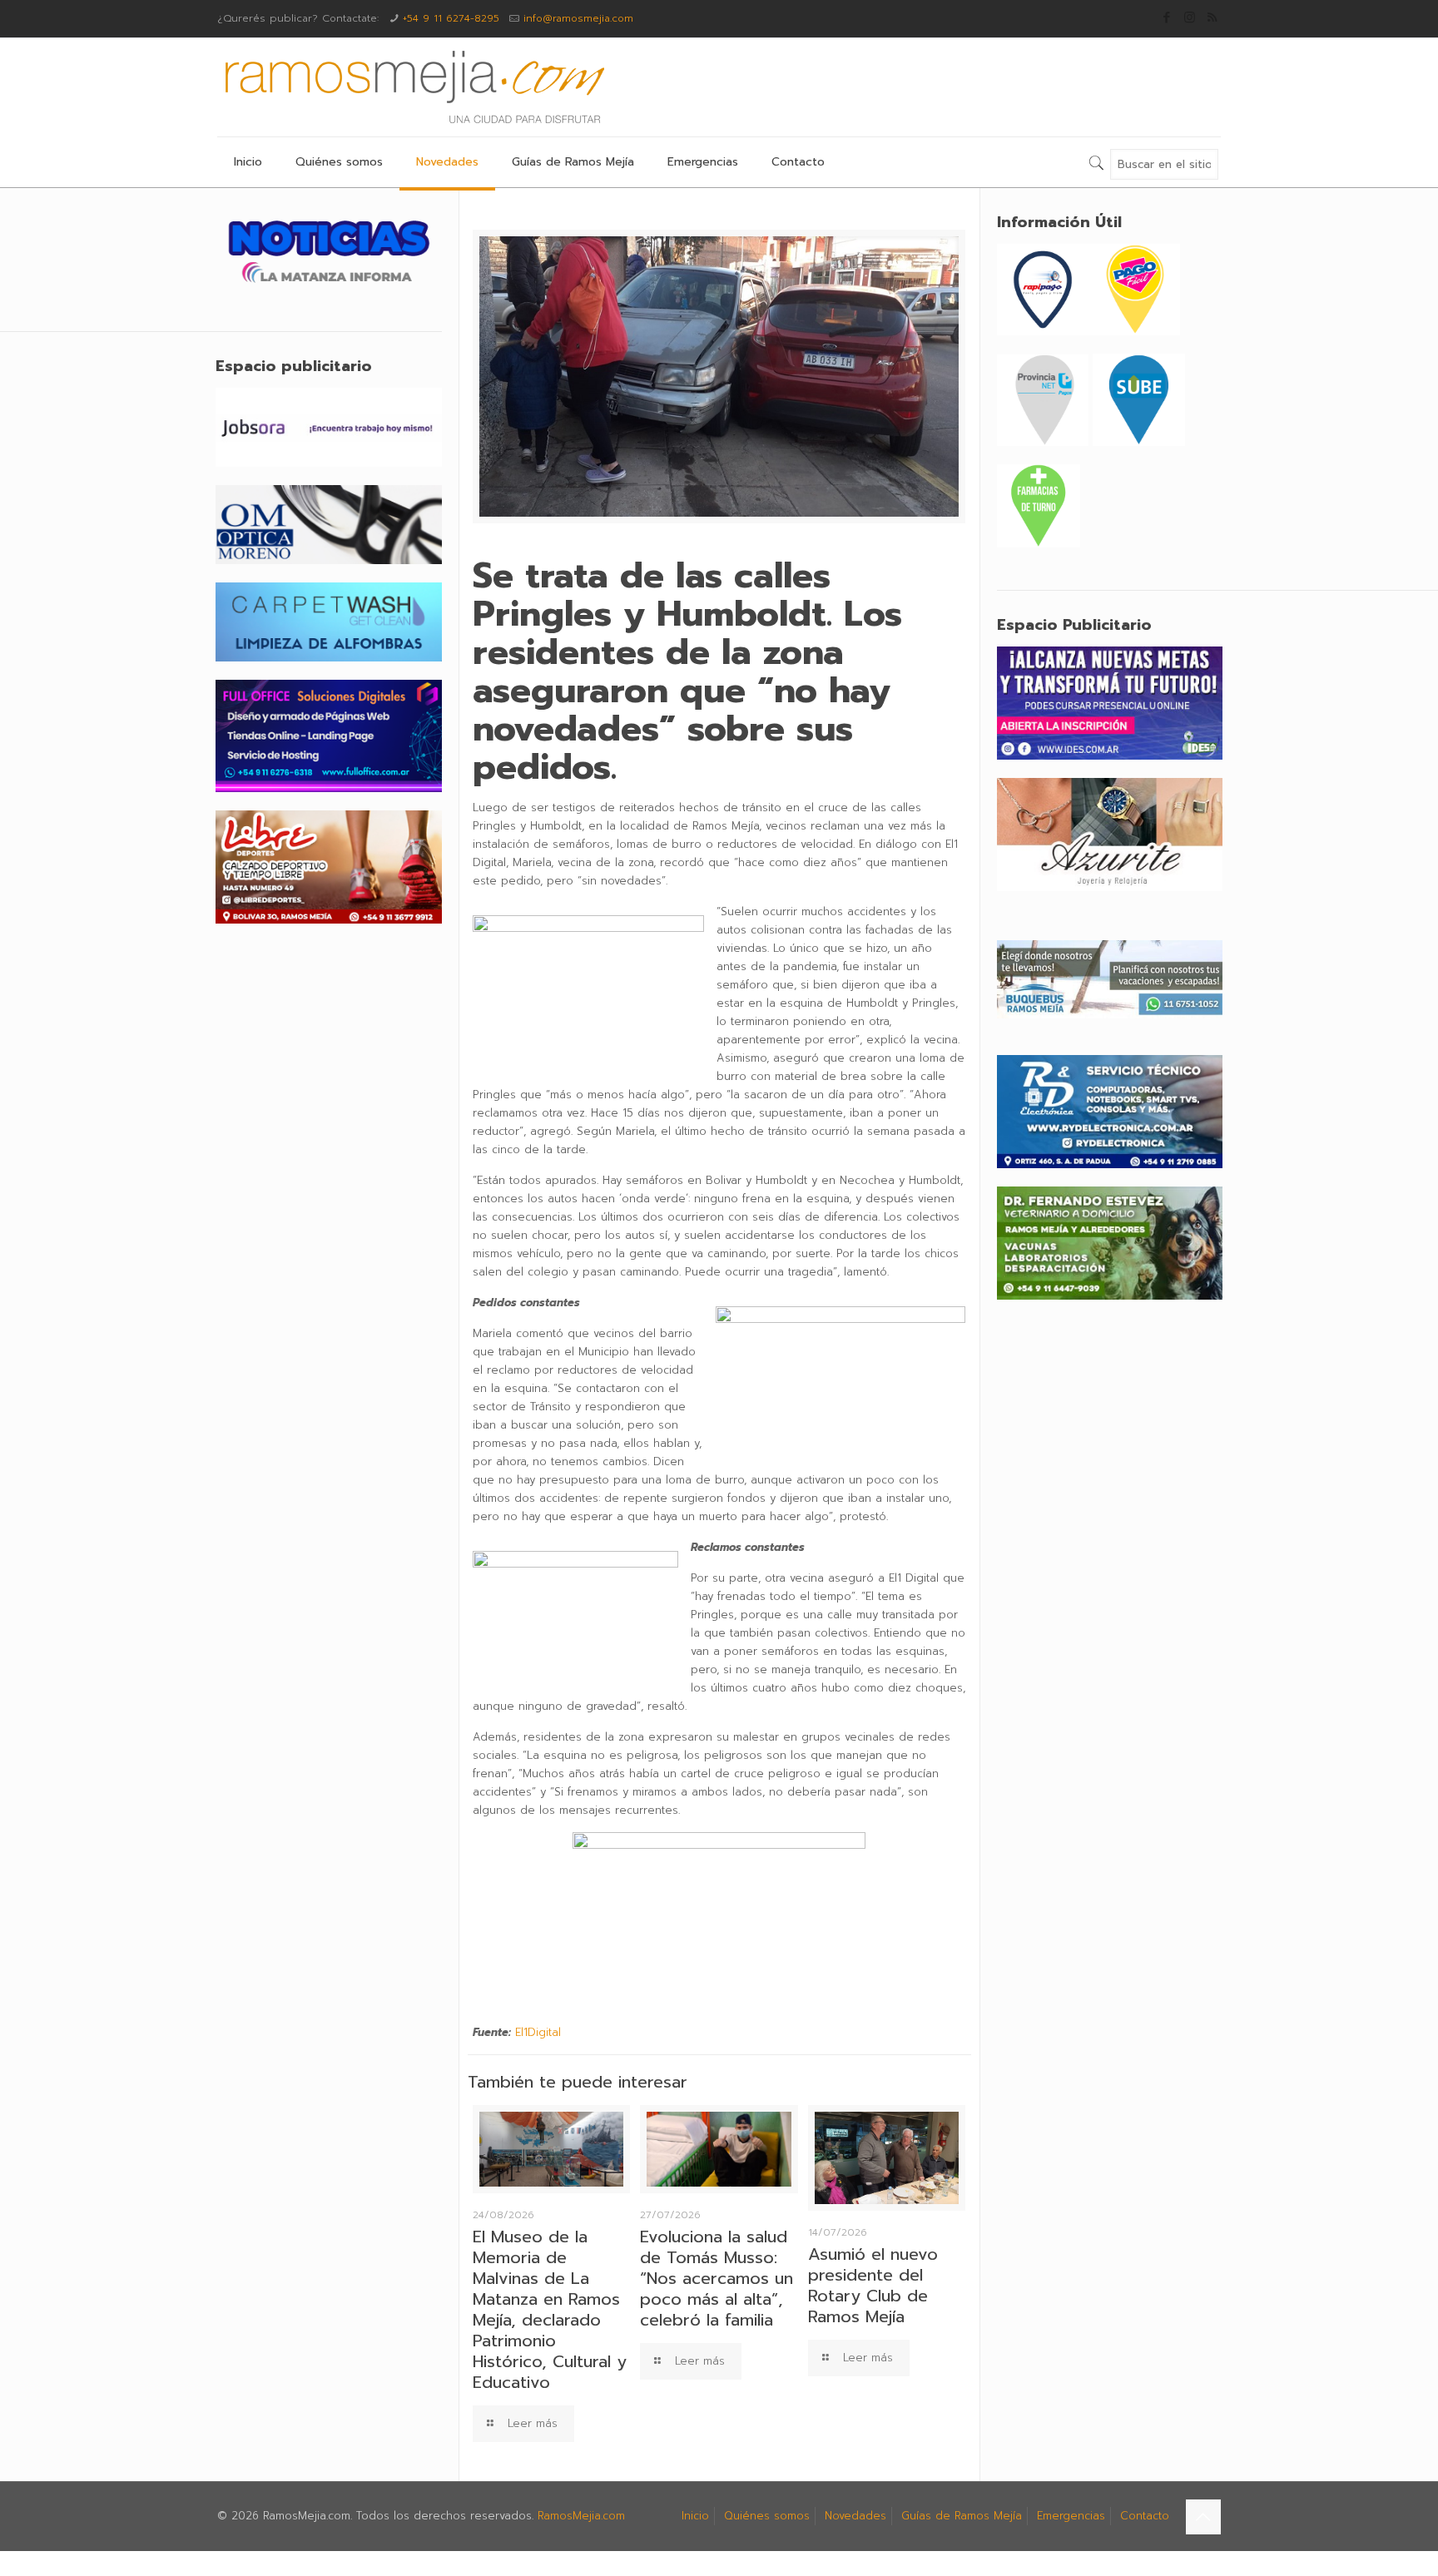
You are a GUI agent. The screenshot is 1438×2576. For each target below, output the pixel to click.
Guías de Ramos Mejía (962, 2516)
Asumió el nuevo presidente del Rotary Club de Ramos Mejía (873, 2285)
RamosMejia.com (581, 2516)
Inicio (695, 2516)
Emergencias (1071, 2516)
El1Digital (538, 2032)
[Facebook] (1167, 17)
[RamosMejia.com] (413, 87)
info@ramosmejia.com (578, 18)
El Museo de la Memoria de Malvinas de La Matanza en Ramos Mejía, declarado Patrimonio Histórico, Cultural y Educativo (550, 2309)
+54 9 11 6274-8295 (451, 18)
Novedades (855, 2516)
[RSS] (1212, 17)
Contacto (1145, 2516)
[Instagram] (1190, 17)
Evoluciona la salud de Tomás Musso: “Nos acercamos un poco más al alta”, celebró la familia (717, 2278)
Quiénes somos (767, 2516)
